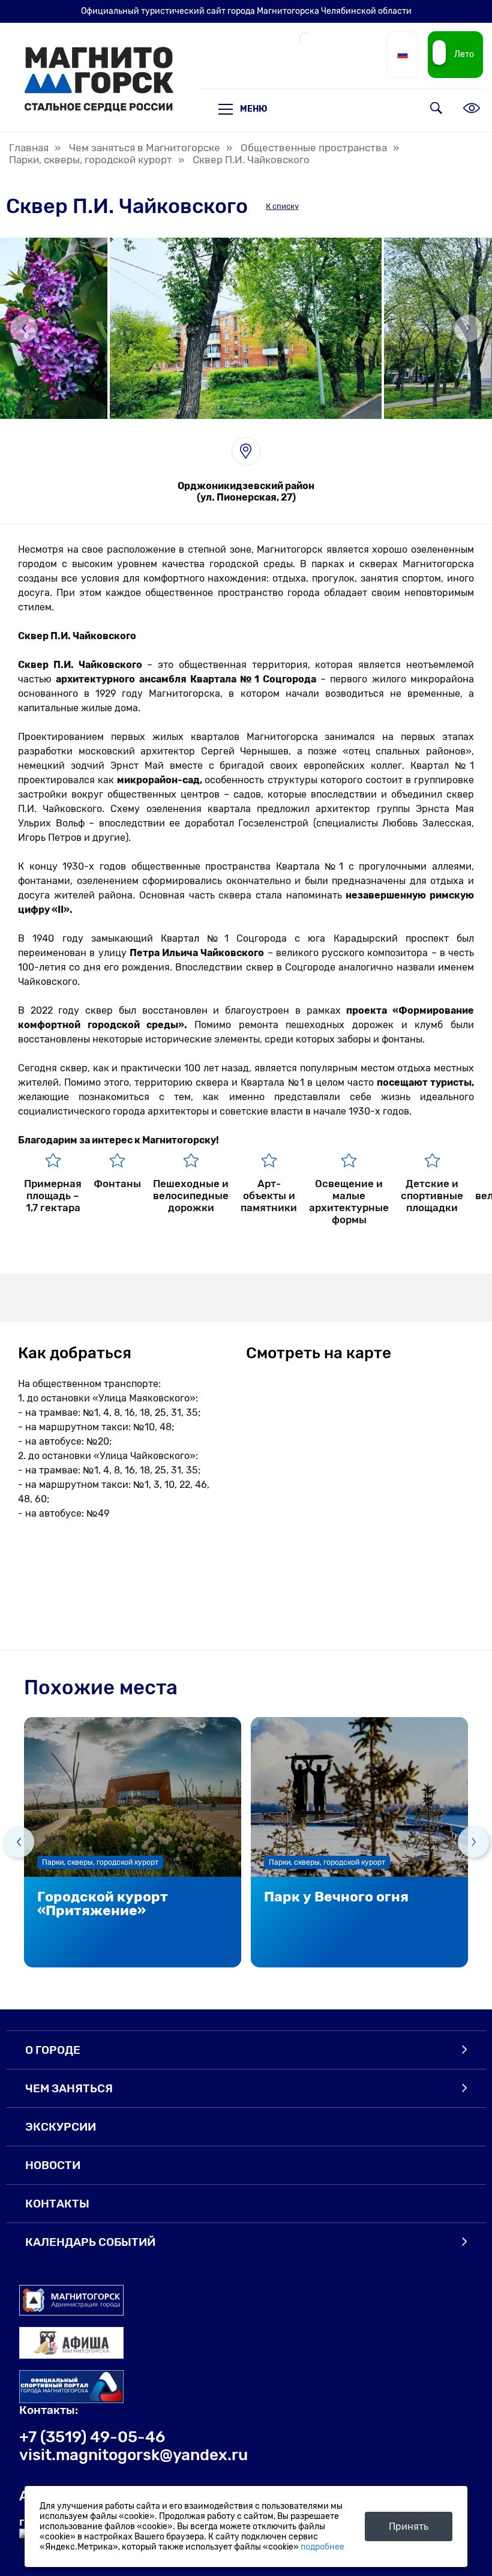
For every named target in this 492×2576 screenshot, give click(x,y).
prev (19, 1842)
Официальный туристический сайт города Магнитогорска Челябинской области (246, 11)
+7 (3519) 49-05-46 (92, 2437)
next (473, 1842)
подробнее (322, 2547)
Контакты (57, 2204)
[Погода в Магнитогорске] (305, 43)
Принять (409, 2526)
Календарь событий (90, 2242)
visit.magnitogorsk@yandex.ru (133, 2455)
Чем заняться (69, 2088)
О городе (53, 2050)
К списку (282, 206)
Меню (254, 109)
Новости (53, 2165)
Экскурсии (61, 2127)
